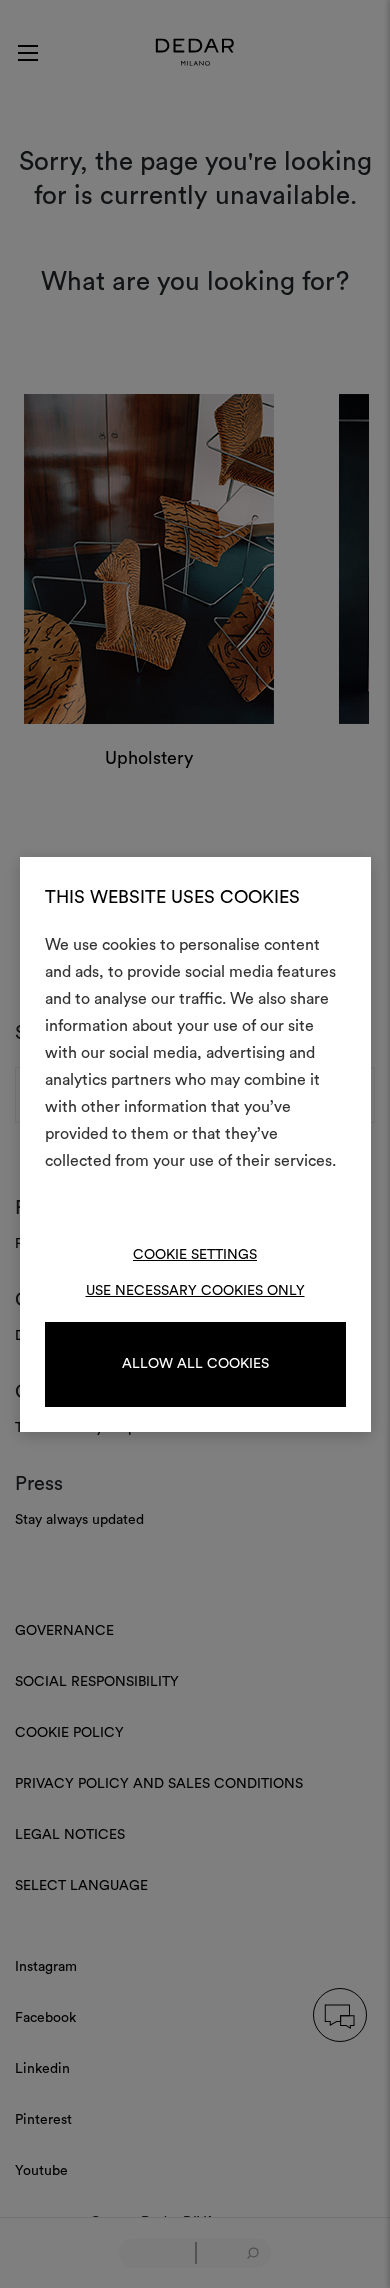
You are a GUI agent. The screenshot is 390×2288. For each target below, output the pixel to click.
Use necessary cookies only (195, 1291)
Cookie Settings (195, 1255)
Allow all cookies (195, 1364)
